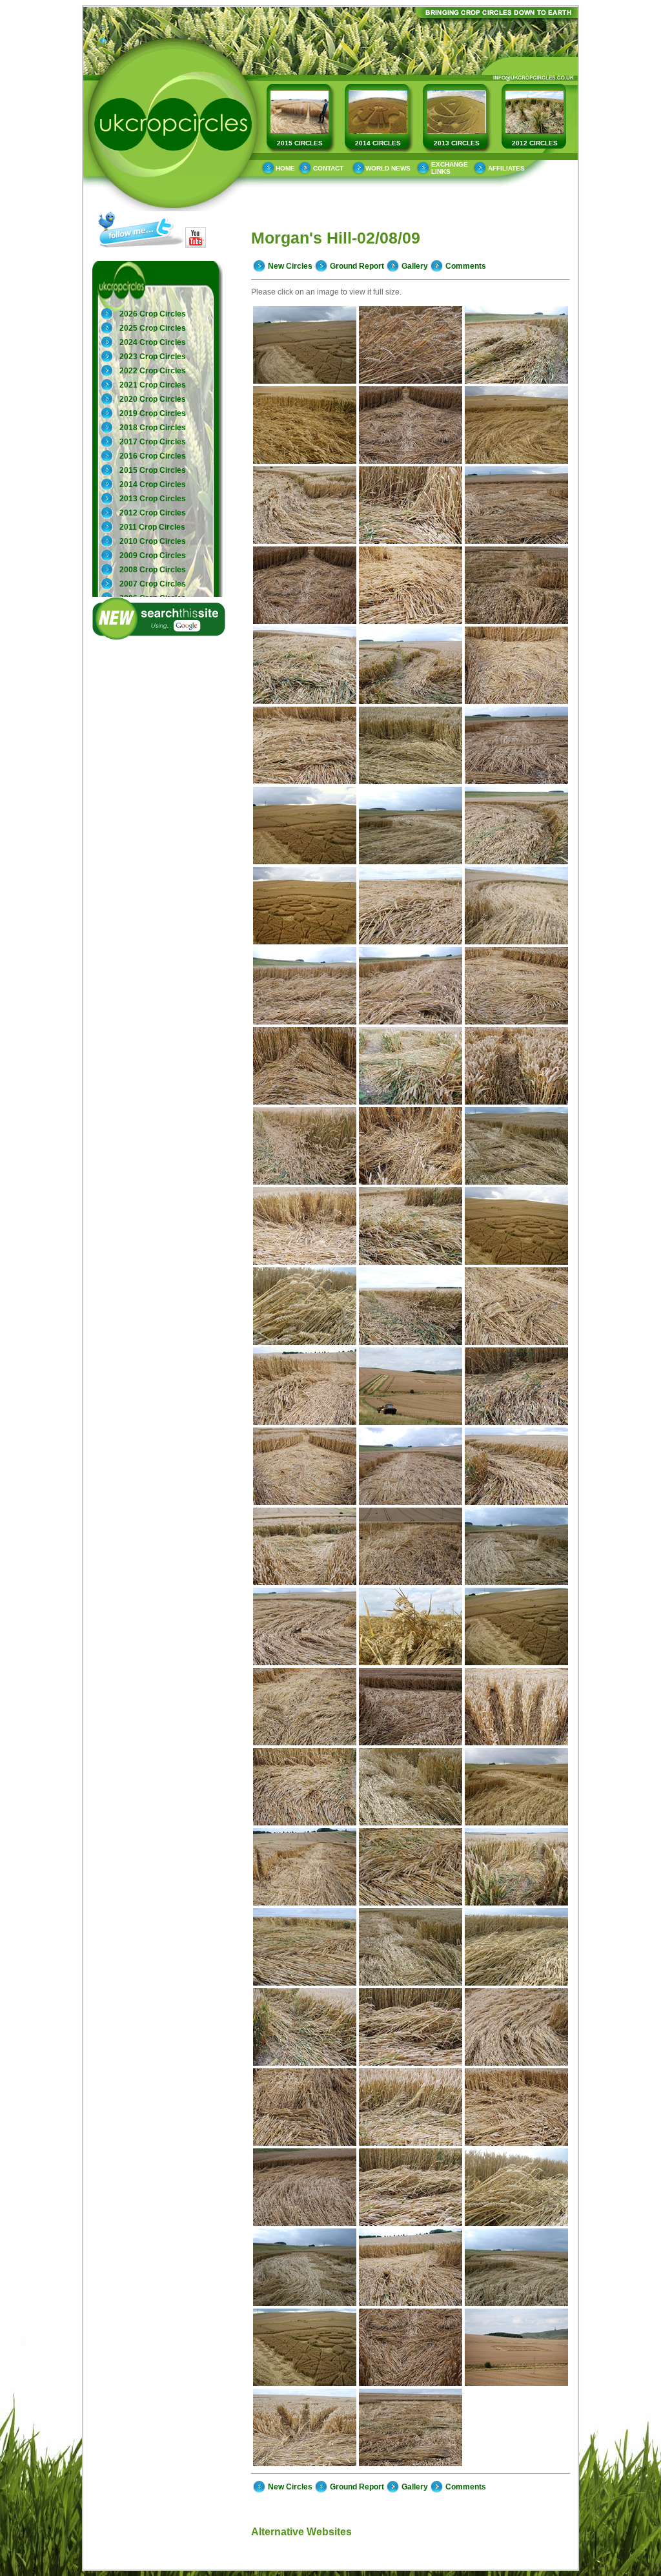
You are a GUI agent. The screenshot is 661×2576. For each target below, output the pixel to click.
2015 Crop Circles (153, 470)
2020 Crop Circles (153, 399)
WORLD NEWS (388, 168)
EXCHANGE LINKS (450, 168)
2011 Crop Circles (152, 527)
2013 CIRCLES (457, 143)
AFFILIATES (506, 168)
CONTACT (328, 168)
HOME (285, 168)
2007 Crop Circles (153, 584)
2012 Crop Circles (153, 513)
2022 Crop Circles (153, 371)
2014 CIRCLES (378, 143)
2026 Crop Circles (153, 314)
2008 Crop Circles (153, 570)
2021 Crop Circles (153, 385)
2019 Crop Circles (153, 413)
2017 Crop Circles (153, 442)
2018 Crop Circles (153, 428)
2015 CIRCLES (300, 143)
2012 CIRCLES (535, 143)
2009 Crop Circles (153, 556)
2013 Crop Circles (153, 499)
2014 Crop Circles (153, 484)
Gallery (415, 266)
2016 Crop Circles (153, 456)
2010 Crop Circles (153, 541)
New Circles (290, 266)
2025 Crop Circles (153, 328)
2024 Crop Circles (153, 342)
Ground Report (357, 266)
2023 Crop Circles (153, 357)
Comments (466, 266)
